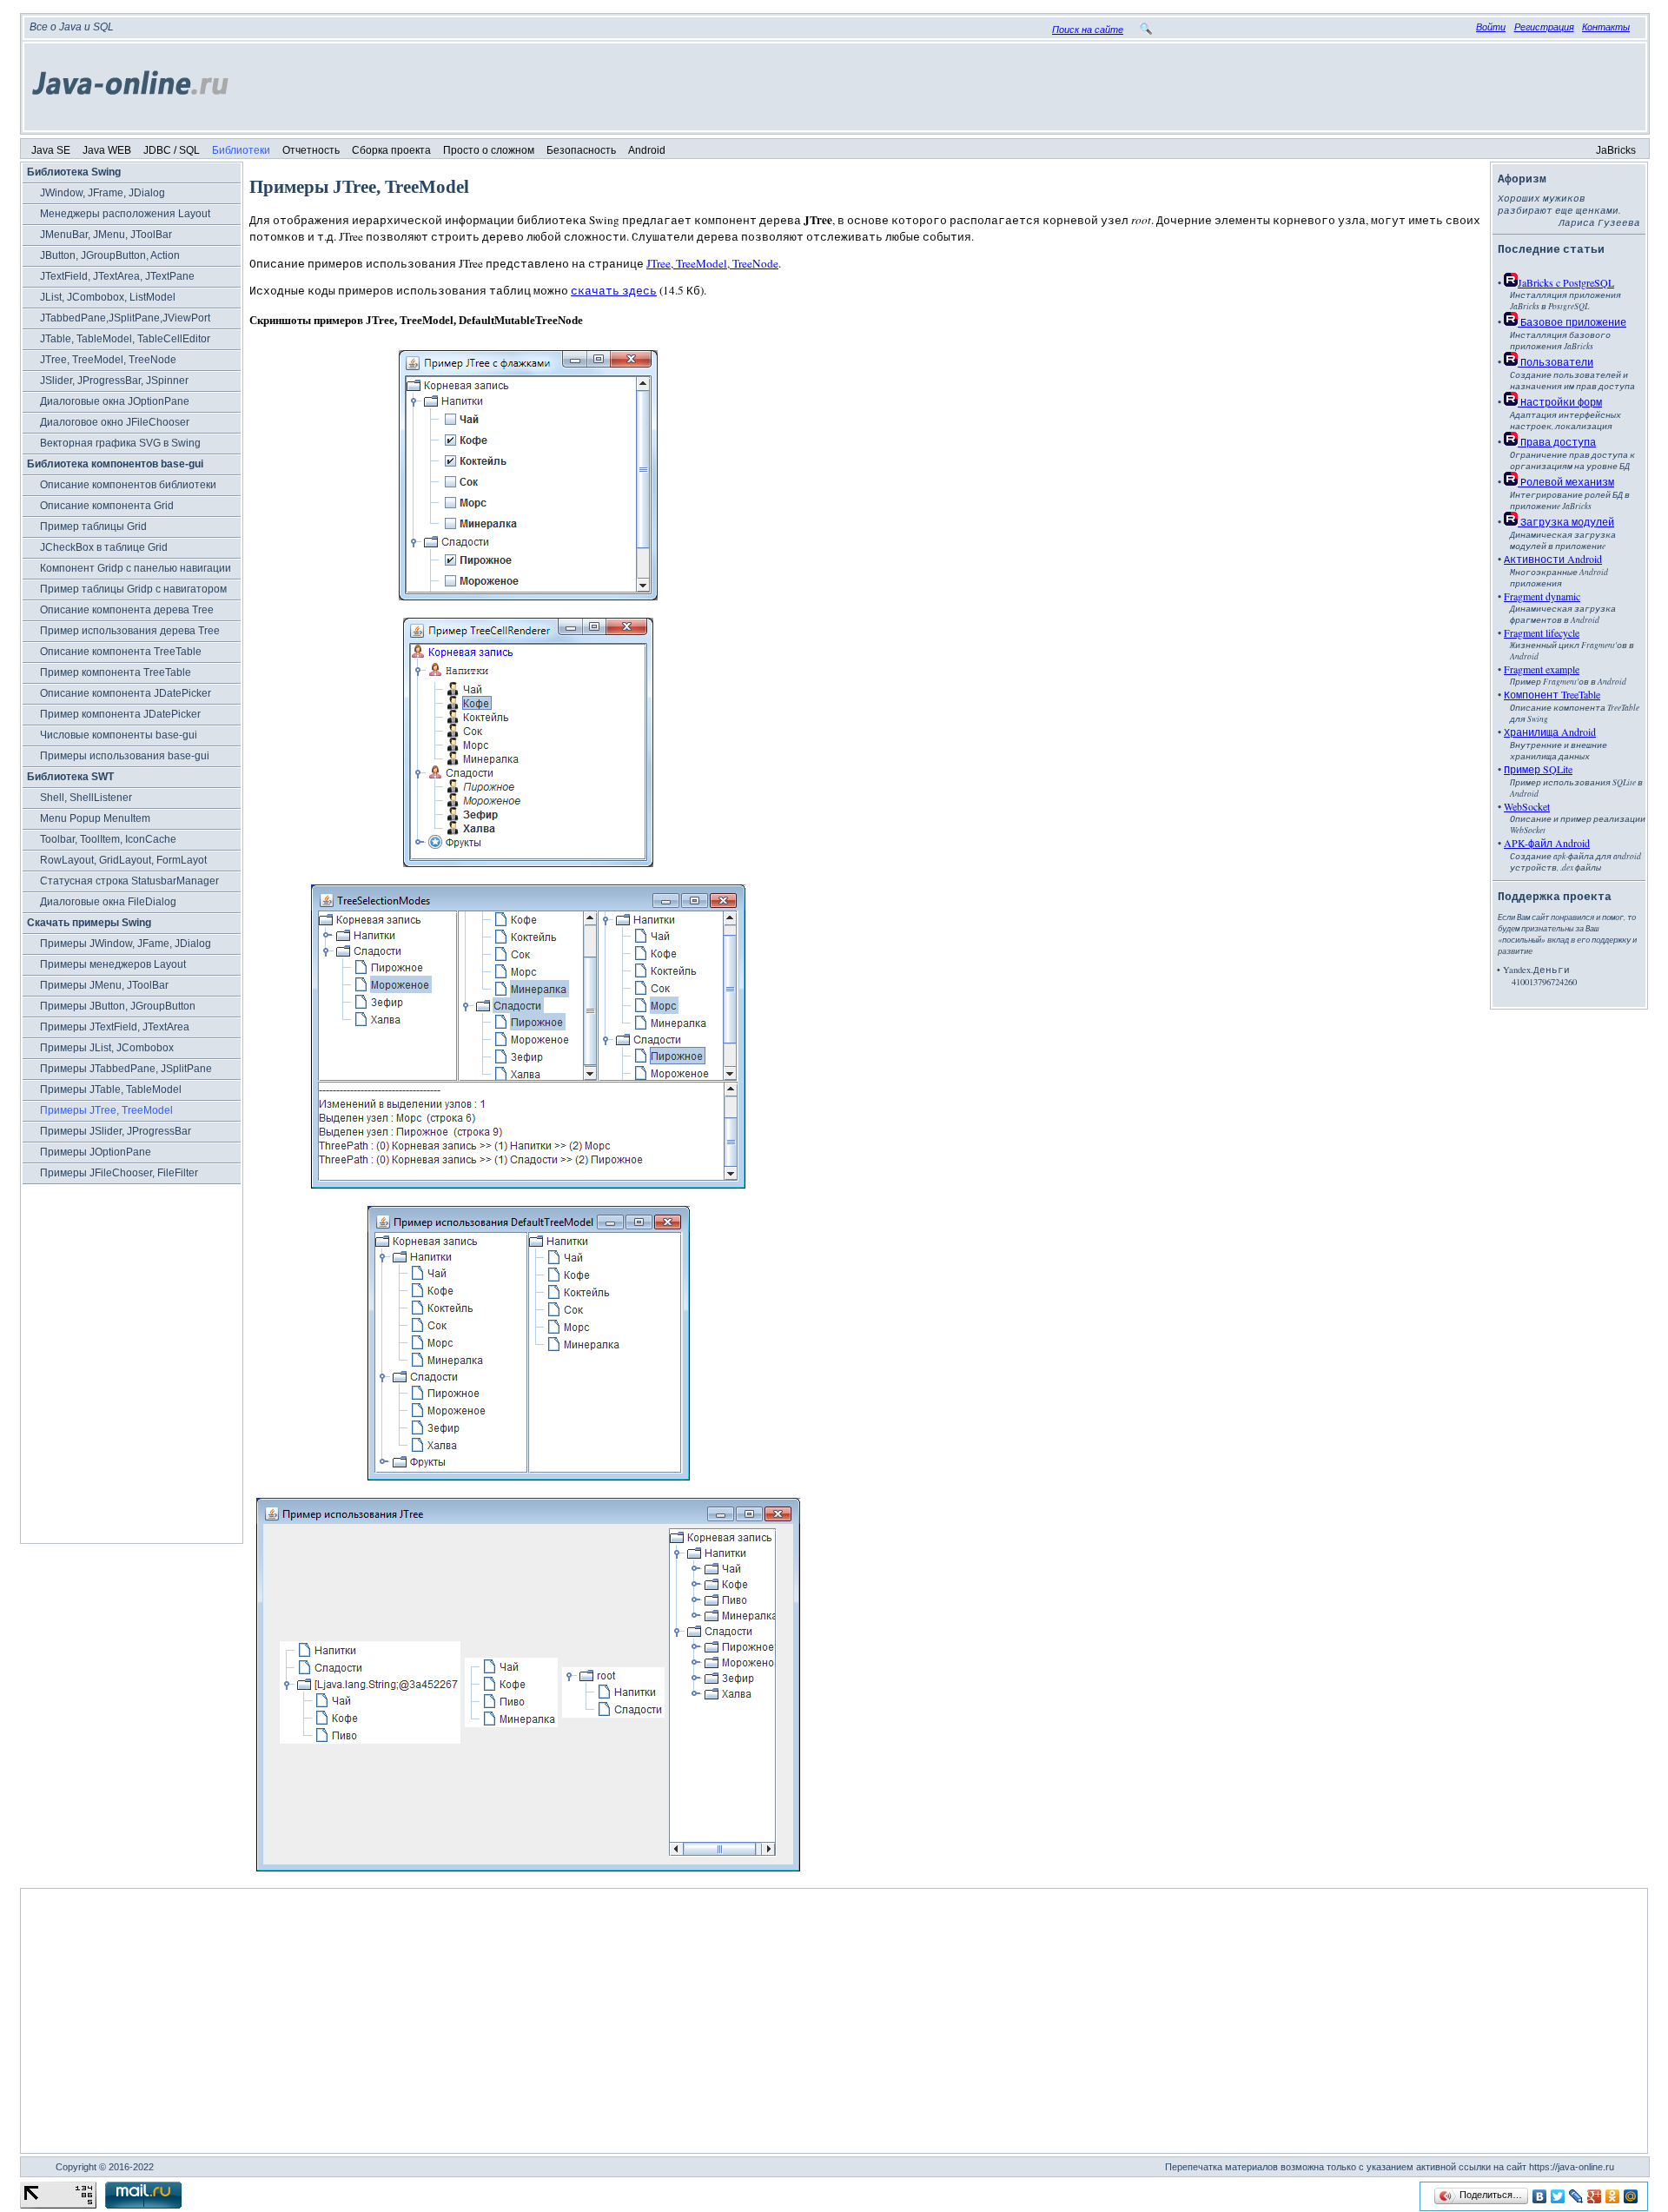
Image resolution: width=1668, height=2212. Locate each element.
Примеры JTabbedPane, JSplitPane (126, 1069)
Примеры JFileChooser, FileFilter (119, 1173)
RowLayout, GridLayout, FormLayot (123, 860)
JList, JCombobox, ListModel (108, 297)
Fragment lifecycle (1542, 632)
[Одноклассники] (1613, 2196)
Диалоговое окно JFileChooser (115, 422)
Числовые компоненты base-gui (119, 735)
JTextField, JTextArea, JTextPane (117, 276)
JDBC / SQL (172, 150)
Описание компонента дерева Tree (127, 610)
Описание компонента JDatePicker (126, 693)
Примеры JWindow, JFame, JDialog (126, 944)
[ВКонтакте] (1540, 2196)
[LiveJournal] (1576, 2196)
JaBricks (1616, 150)
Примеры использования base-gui (125, 756)
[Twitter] (1558, 2196)
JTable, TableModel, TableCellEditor (125, 339)
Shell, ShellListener (86, 798)
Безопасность (581, 150)
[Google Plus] (1595, 2196)
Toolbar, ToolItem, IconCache (108, 839)
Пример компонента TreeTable (116, 672)
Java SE (51, 150)
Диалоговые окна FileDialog (108, 902)
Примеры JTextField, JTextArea (115, 1027)
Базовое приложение (1572, 321)
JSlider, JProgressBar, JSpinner (114, 381)
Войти (1491, 27)
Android (647, 150)
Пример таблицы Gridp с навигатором (133, 589)
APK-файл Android (1547, 843)
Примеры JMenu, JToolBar (104, 985)
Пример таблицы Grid (93, 527)
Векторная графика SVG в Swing (120, 443)
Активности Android (1553, 559)
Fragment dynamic (1542, 596)
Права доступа (1557, 441)
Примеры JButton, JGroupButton (118, 1006)
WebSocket (1527, 806)
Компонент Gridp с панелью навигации (136, 568)
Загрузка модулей (1566, 521)
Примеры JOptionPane (96, 1152)
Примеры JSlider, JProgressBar (116, 1131)
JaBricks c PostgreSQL (1566, 282)
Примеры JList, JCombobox (107, 1048)
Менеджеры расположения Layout (125, 214)
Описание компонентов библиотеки (128, 485)
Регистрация (1544, 27)
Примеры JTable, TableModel (111, 1089)
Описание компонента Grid (107, 506)
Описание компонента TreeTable (121, 652)
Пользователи (1555, 361)
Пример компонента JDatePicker (120, 714)
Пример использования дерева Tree (130, 631)
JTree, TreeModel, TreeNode (108, 360)
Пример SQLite (1538, 769)
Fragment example (1542, 669)
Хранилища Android (1550, 732)
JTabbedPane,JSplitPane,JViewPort (125, 318)
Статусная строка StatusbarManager (129, 881)
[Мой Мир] (1631, 2196)
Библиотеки (241, 150)
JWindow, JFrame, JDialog (103, 193)
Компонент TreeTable (1552, 694)
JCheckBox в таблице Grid (104, 547)
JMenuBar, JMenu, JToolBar (106, 235)
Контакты (1606, 27)
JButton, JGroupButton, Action (110, 255)
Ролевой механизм (1566, 481)
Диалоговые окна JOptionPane (115, 401)
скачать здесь (614, 290)
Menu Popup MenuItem (95, 818)
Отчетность (311, 150)
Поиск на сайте (1088, 30)
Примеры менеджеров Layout (113, 964)
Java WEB (107, 150)
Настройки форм (1560, 401)
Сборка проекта (391, 150)
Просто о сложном (489, 150)
